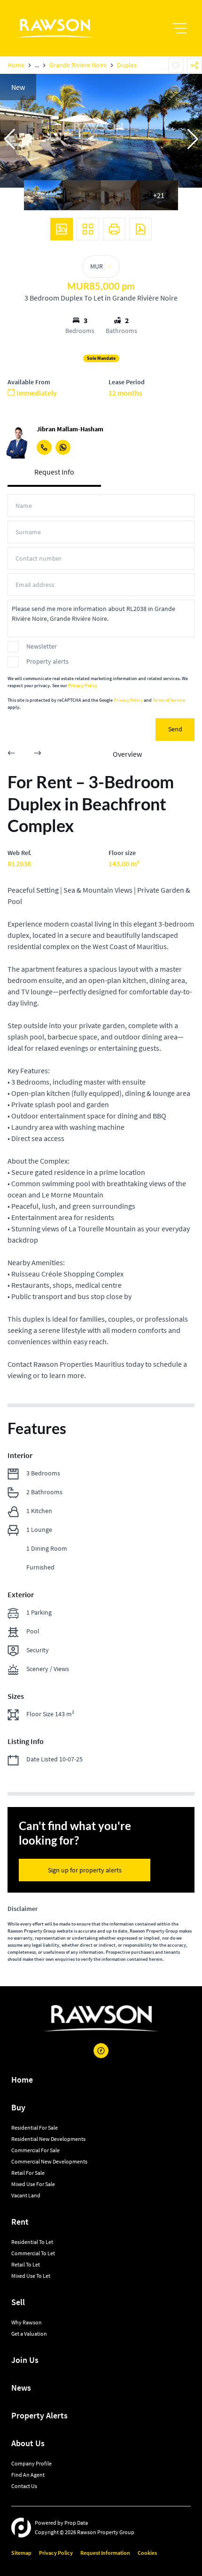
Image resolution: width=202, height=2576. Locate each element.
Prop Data (76, 2523)
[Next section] (38, 754)
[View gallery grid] (88, 229)
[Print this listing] (114, 229)
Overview (127, 754)
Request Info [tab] (54, 472)
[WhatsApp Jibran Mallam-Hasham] (63, 447)
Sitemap (21, 2553)
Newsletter (42, 646)
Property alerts (47, 661)
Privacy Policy (83, 686)
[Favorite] (176, 65)
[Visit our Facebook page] (101, 2051)
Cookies (147, 2553)
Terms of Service (169, 700)
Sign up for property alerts (85, 1870)
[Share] (194, 65)
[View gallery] (62, 229)
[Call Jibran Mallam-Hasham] (44, 447)
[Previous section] (11, 754)
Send (175, 729)
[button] (9, 139)
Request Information (105, 2553)
